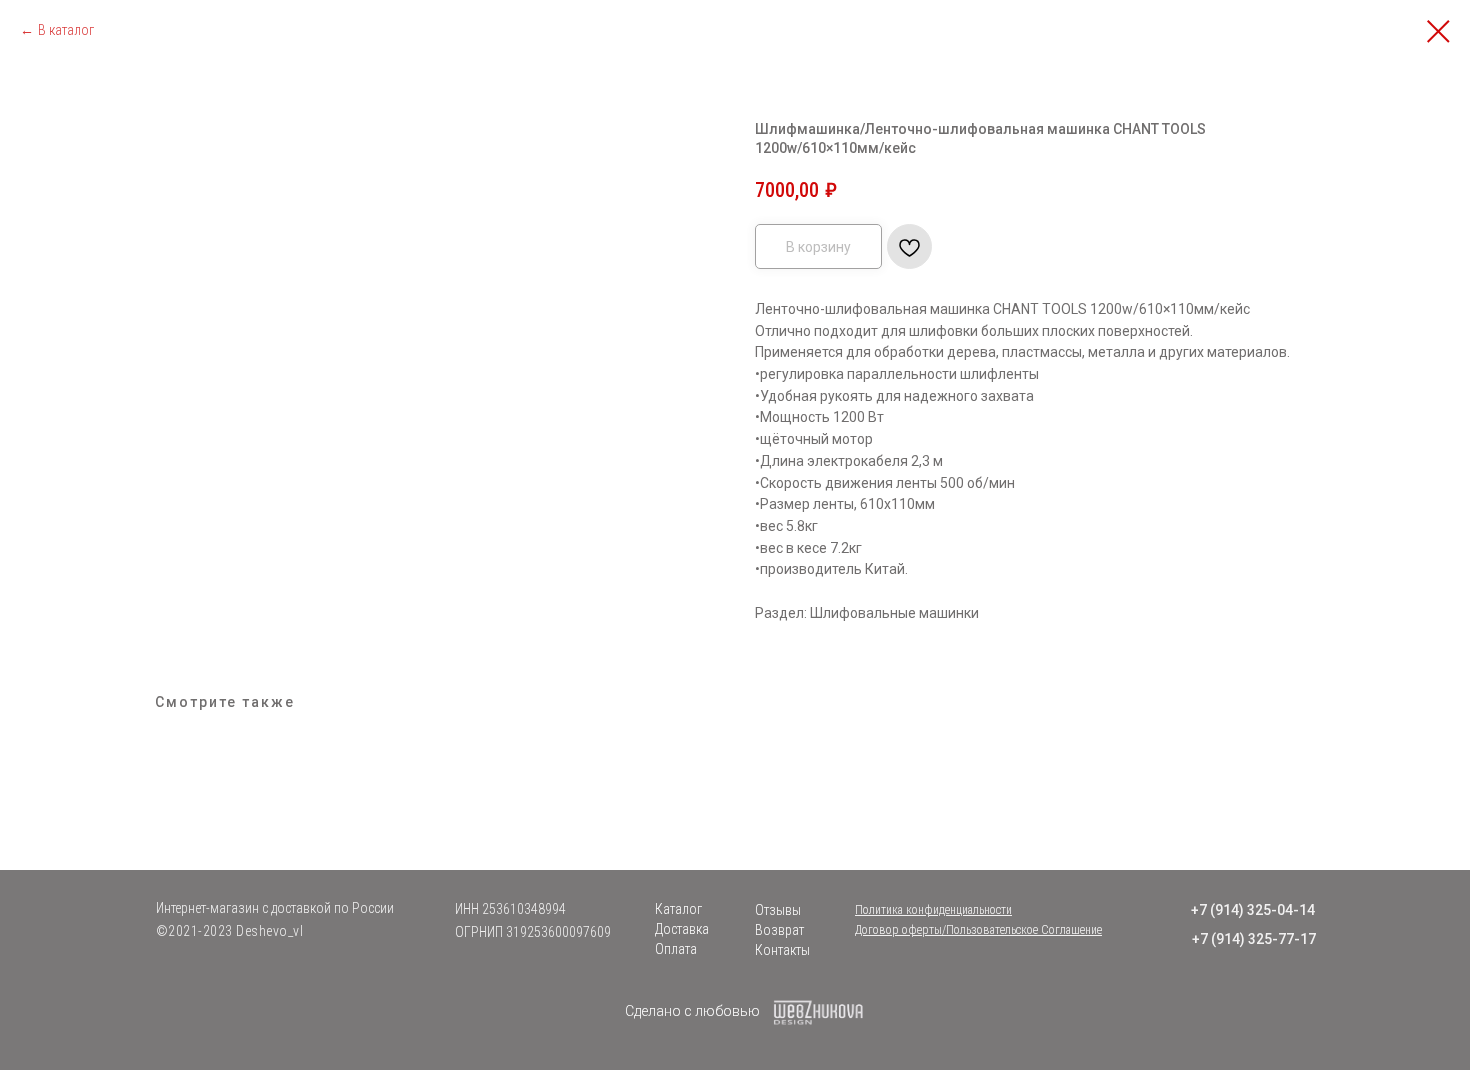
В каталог (66, 30)
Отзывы (778, 910)
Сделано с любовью (692, 1011)
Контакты (782, 950)
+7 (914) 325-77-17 (1254, 939)
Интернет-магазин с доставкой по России (275, 908)
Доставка (682, 929)
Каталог (678, 909)
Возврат (779, 930)
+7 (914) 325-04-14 (1253, 910)
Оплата (676, 949)
